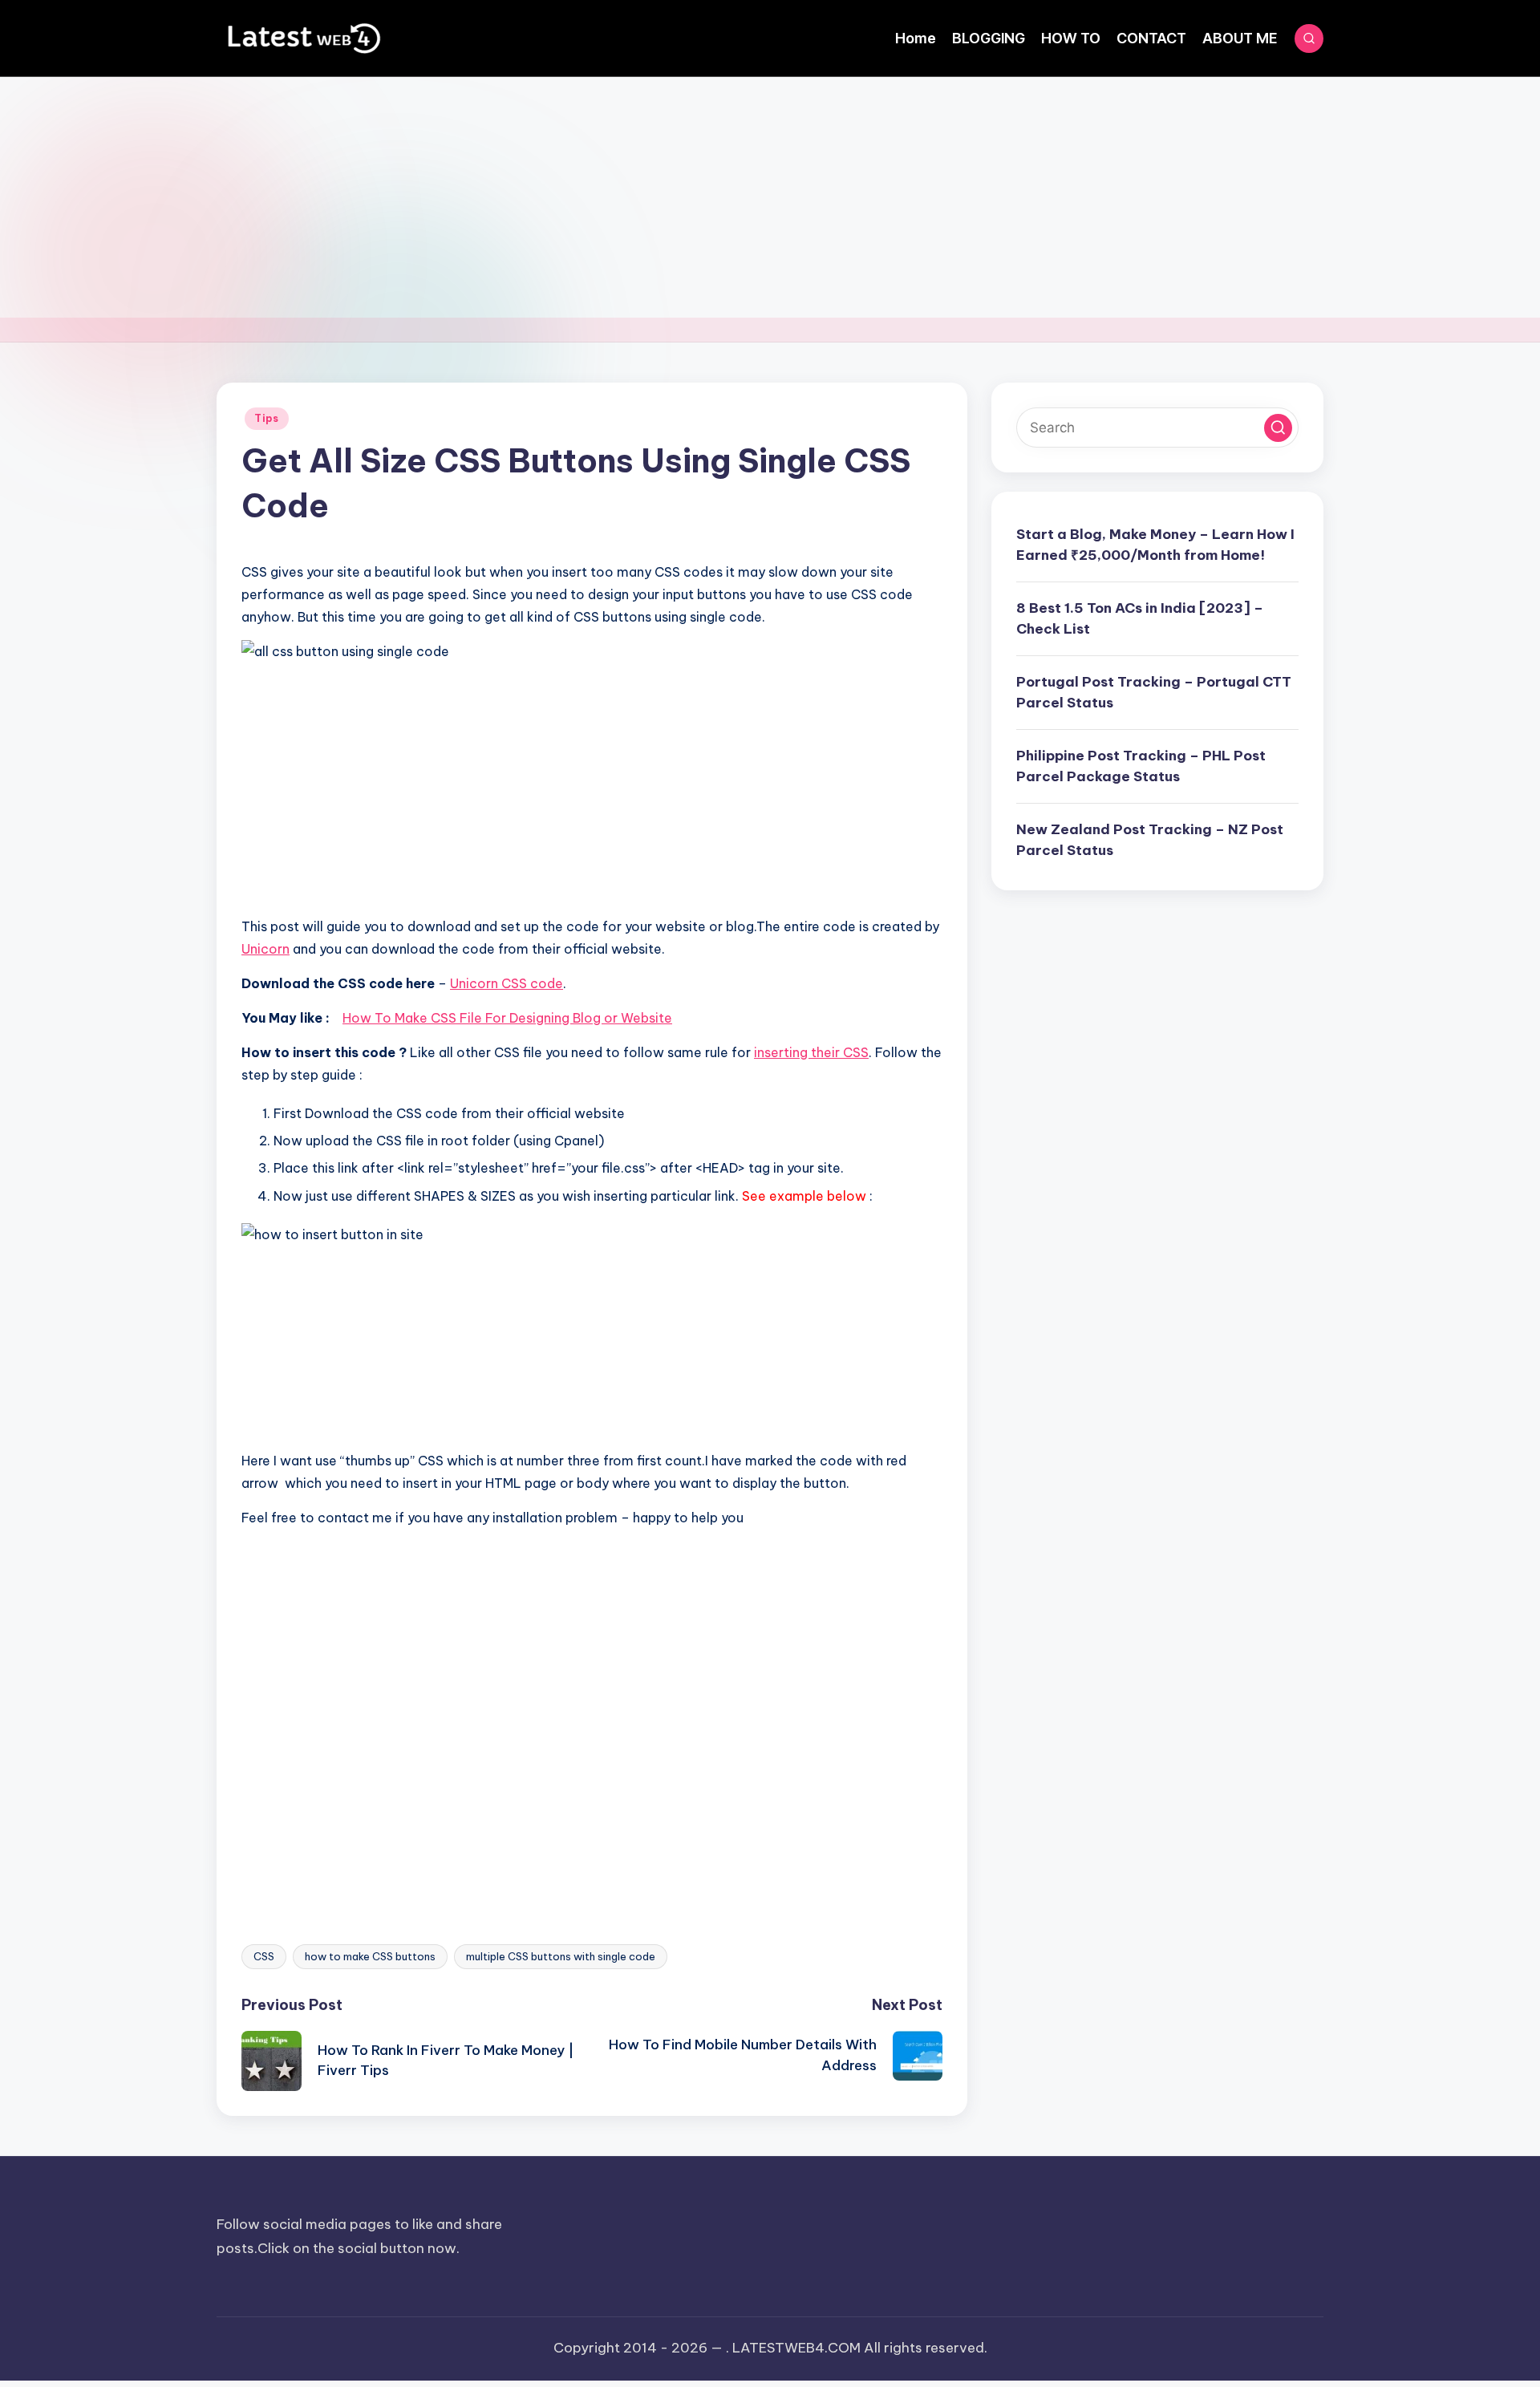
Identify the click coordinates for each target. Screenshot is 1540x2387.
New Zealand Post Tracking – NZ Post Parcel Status (1150, 840)
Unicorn (265, 949)
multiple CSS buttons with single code (561, 1956)
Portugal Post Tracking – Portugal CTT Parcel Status (1154, 692)
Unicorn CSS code (507, 983)
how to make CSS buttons (370, 1956)
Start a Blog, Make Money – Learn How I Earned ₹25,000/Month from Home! (1155, 545)
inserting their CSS (811, 1052)
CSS (264, 1956)
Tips (267, 418)
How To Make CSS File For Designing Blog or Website (507, 1018)
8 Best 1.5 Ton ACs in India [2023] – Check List (1140, 618)
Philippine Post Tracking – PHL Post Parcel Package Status (1141, 766)
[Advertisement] (770, 197)
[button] (1278, 428)
